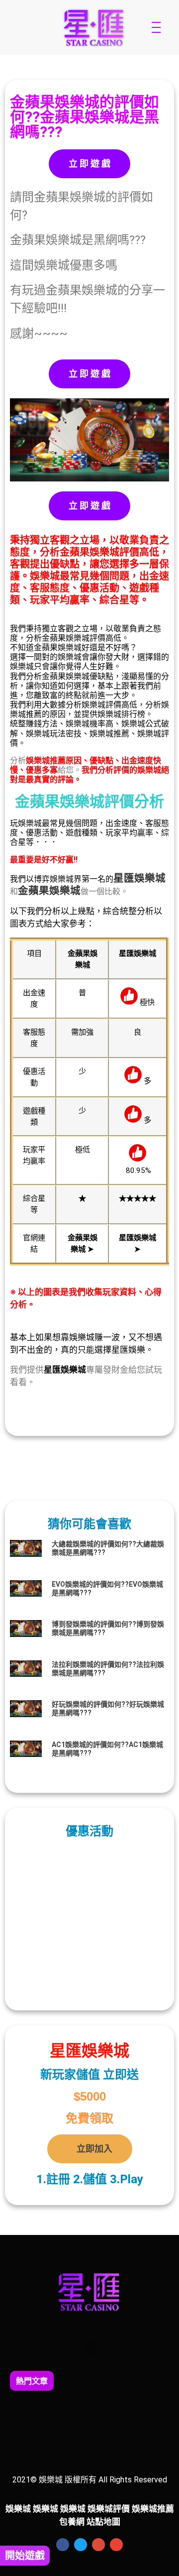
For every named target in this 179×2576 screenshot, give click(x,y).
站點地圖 (103, 2522)
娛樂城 (150, 878)
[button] (89, 2348)
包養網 (72, 2522)
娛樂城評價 (109, 2509)
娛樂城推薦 (153, 2509)
